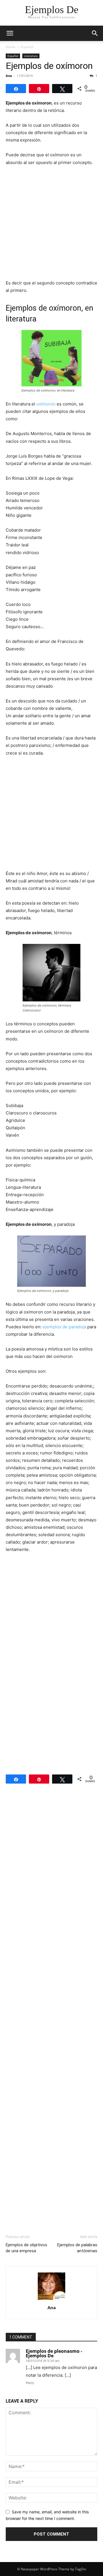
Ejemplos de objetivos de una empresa (26, 2248)
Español (27, 47)
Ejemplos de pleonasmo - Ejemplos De (54, 2353)
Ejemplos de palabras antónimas (77, 2248)
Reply (30, 2383)
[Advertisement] (51, 225)
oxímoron (45, 404)
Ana (9, 76)
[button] (10, 33)
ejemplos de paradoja (65, 1327)
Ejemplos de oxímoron (49, 66)
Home (11, 47)
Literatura (31, 56)
